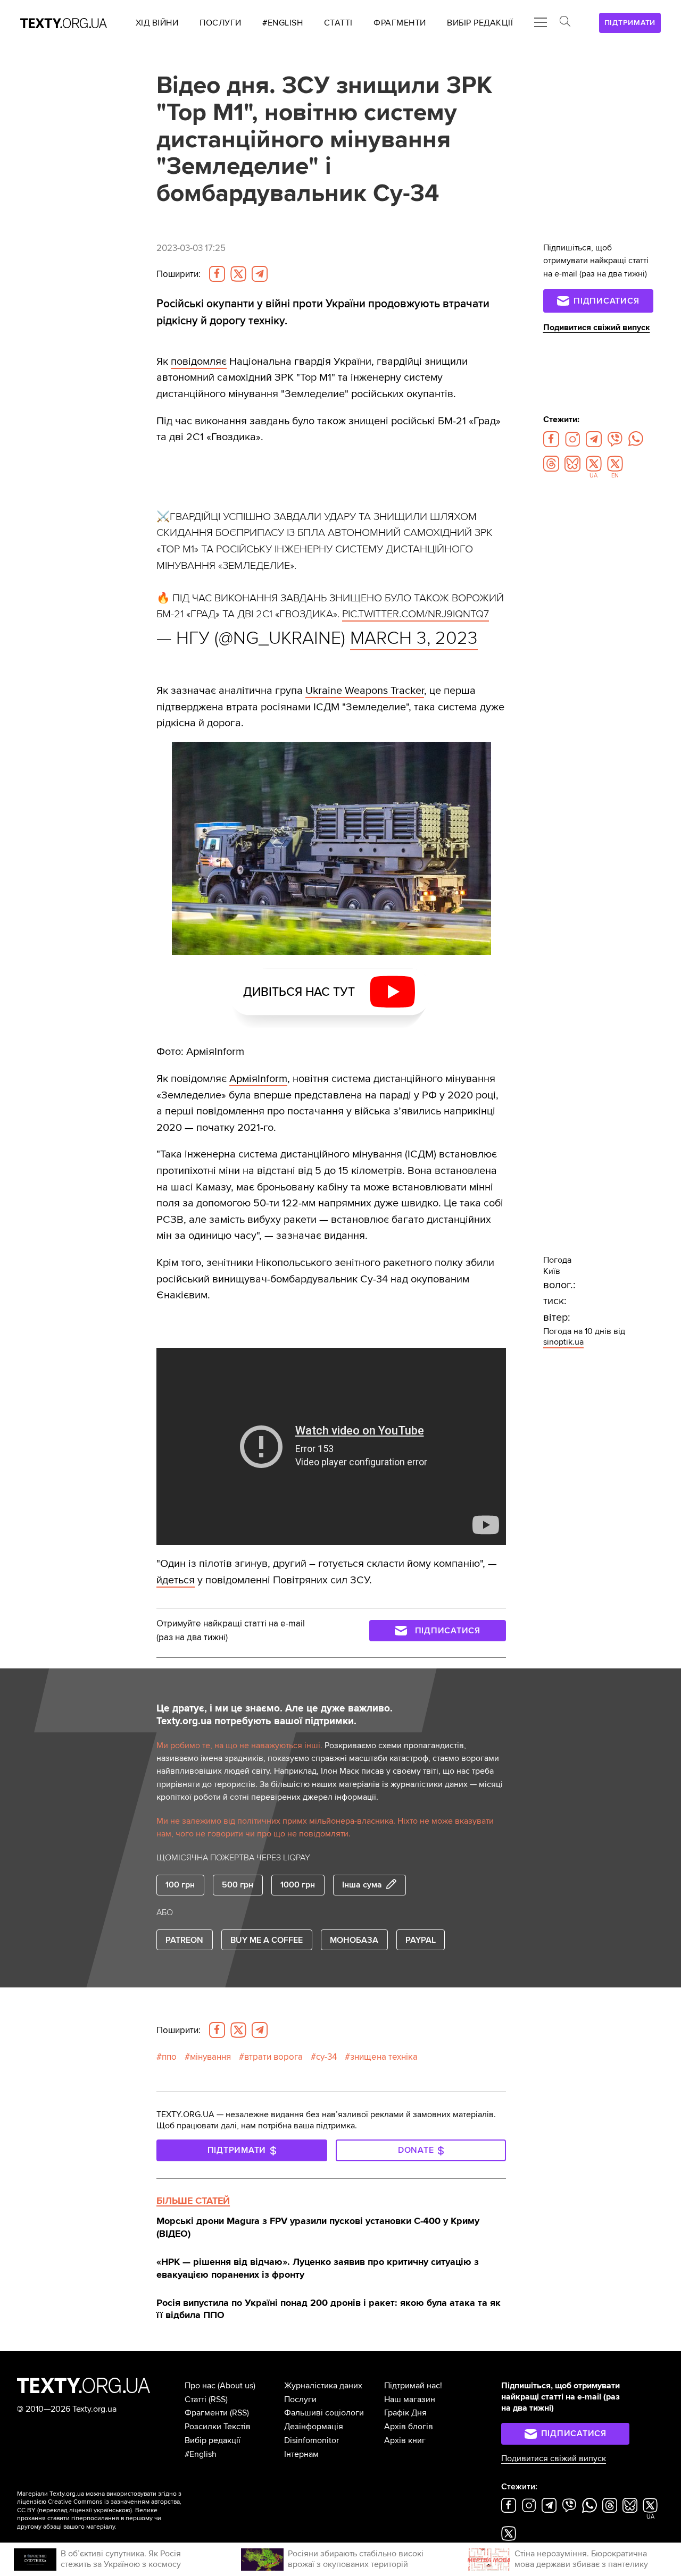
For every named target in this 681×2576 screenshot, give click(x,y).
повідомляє (199, 361)
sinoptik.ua (563, 1342)
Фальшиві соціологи (324, 2413)
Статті (196, 2399)
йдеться (176, 1580)
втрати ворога (273, 2057)
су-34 (326, 2057)
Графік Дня (405, 2413)
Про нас (200, 2386)
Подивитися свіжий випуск (597, 328)
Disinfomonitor (312, 2440)
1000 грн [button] (298, 1885)
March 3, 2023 (414, 638)
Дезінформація (314, 2427)
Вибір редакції (213, 2440)
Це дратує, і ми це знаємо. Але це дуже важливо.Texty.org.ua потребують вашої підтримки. (275, 1715)
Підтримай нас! (413, 2386)
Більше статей (193, 2201)
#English (201, 2454)
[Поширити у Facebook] (217, 274)
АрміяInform (258, 1079)
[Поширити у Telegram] (260, 274)
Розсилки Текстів (218, 2427)
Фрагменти (206, 2413)
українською (112, 2510)
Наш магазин (410, 2399)
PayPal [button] (421, 1940)
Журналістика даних (323, 2386)
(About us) (236, 2386)
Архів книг (405, 2440)
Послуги (300, 2399)
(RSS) (218, 2399)
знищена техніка (384, 2057)
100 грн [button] (180, 1885)
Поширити (178, 274)
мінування (210, 2057)
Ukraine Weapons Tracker (365, 690)
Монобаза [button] (354, 1940)
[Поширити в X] (238, 274)
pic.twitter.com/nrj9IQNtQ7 (416, 614)
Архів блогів (409, 2427)
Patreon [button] (184, 1940)
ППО (169, 2057)
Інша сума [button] (362, 1885)
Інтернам (301, 2454)
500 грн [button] (238, 1885)
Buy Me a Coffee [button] (267, 1940)
